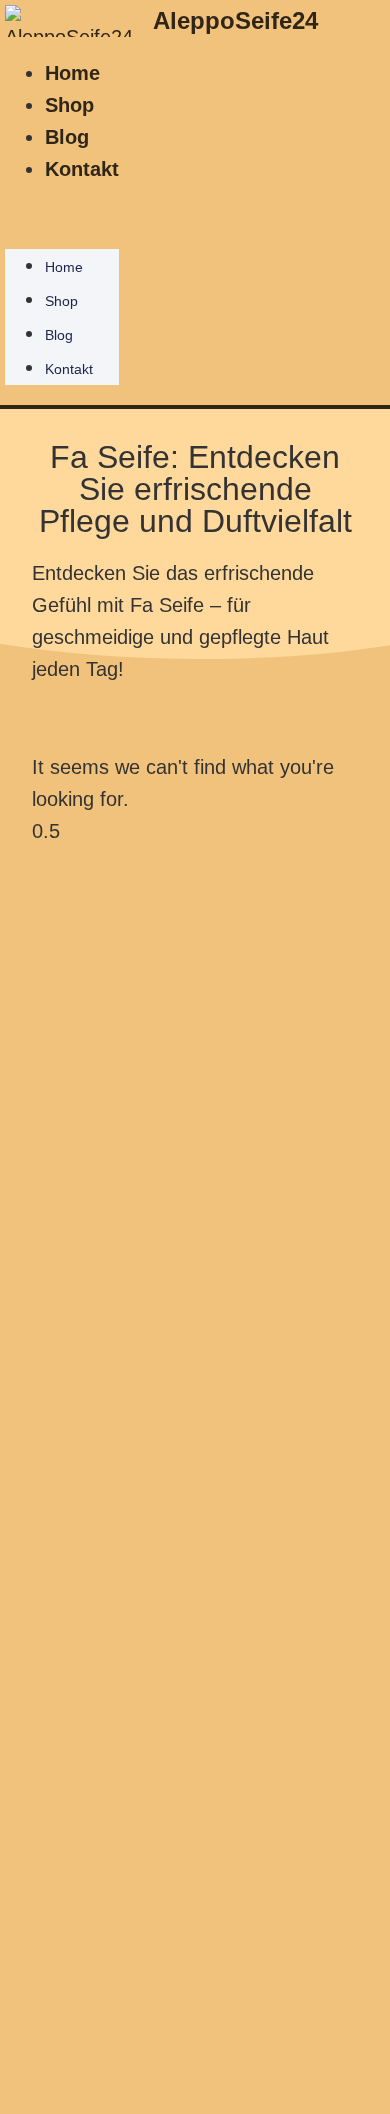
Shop (69, 105)
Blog (67, 137)
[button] (62, 201)
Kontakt (82, 169)
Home (72, 73)
